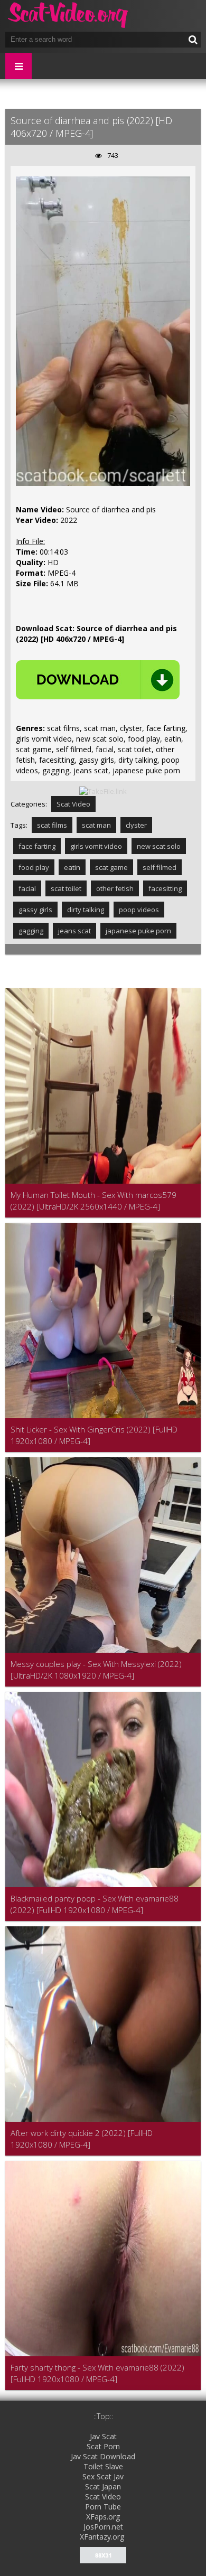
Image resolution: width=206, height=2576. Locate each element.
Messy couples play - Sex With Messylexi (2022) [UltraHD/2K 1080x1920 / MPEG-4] (96, 1670)
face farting (37, 846)
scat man (96, 825)
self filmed (160, 867)
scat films (52, 825)
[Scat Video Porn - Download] (69, 16)
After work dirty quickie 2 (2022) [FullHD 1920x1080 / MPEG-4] (82, 2139)
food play (34, 867)
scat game (111, 867)
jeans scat (74, 931)
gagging (31, 931)
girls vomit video (96, 846)
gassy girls (35, 910)
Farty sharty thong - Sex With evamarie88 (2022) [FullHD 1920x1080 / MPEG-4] (97, 2373)
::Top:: (103, 2416)
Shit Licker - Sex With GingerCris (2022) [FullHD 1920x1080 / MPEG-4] (94, 1435)
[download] (98, 680)
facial (27, 888)
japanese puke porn (138, 931)
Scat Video (73, 804)
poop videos (139, 910)
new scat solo (159, 846)
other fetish (115, 888)
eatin (72, 867)
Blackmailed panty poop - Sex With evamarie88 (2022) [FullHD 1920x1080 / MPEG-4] (95, 1904)
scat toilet (66, 888)
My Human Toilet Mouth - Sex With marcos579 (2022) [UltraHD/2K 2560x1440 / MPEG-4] (93, 1201)
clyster (136, 825)
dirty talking (86, 910)
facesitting (165, 888)
